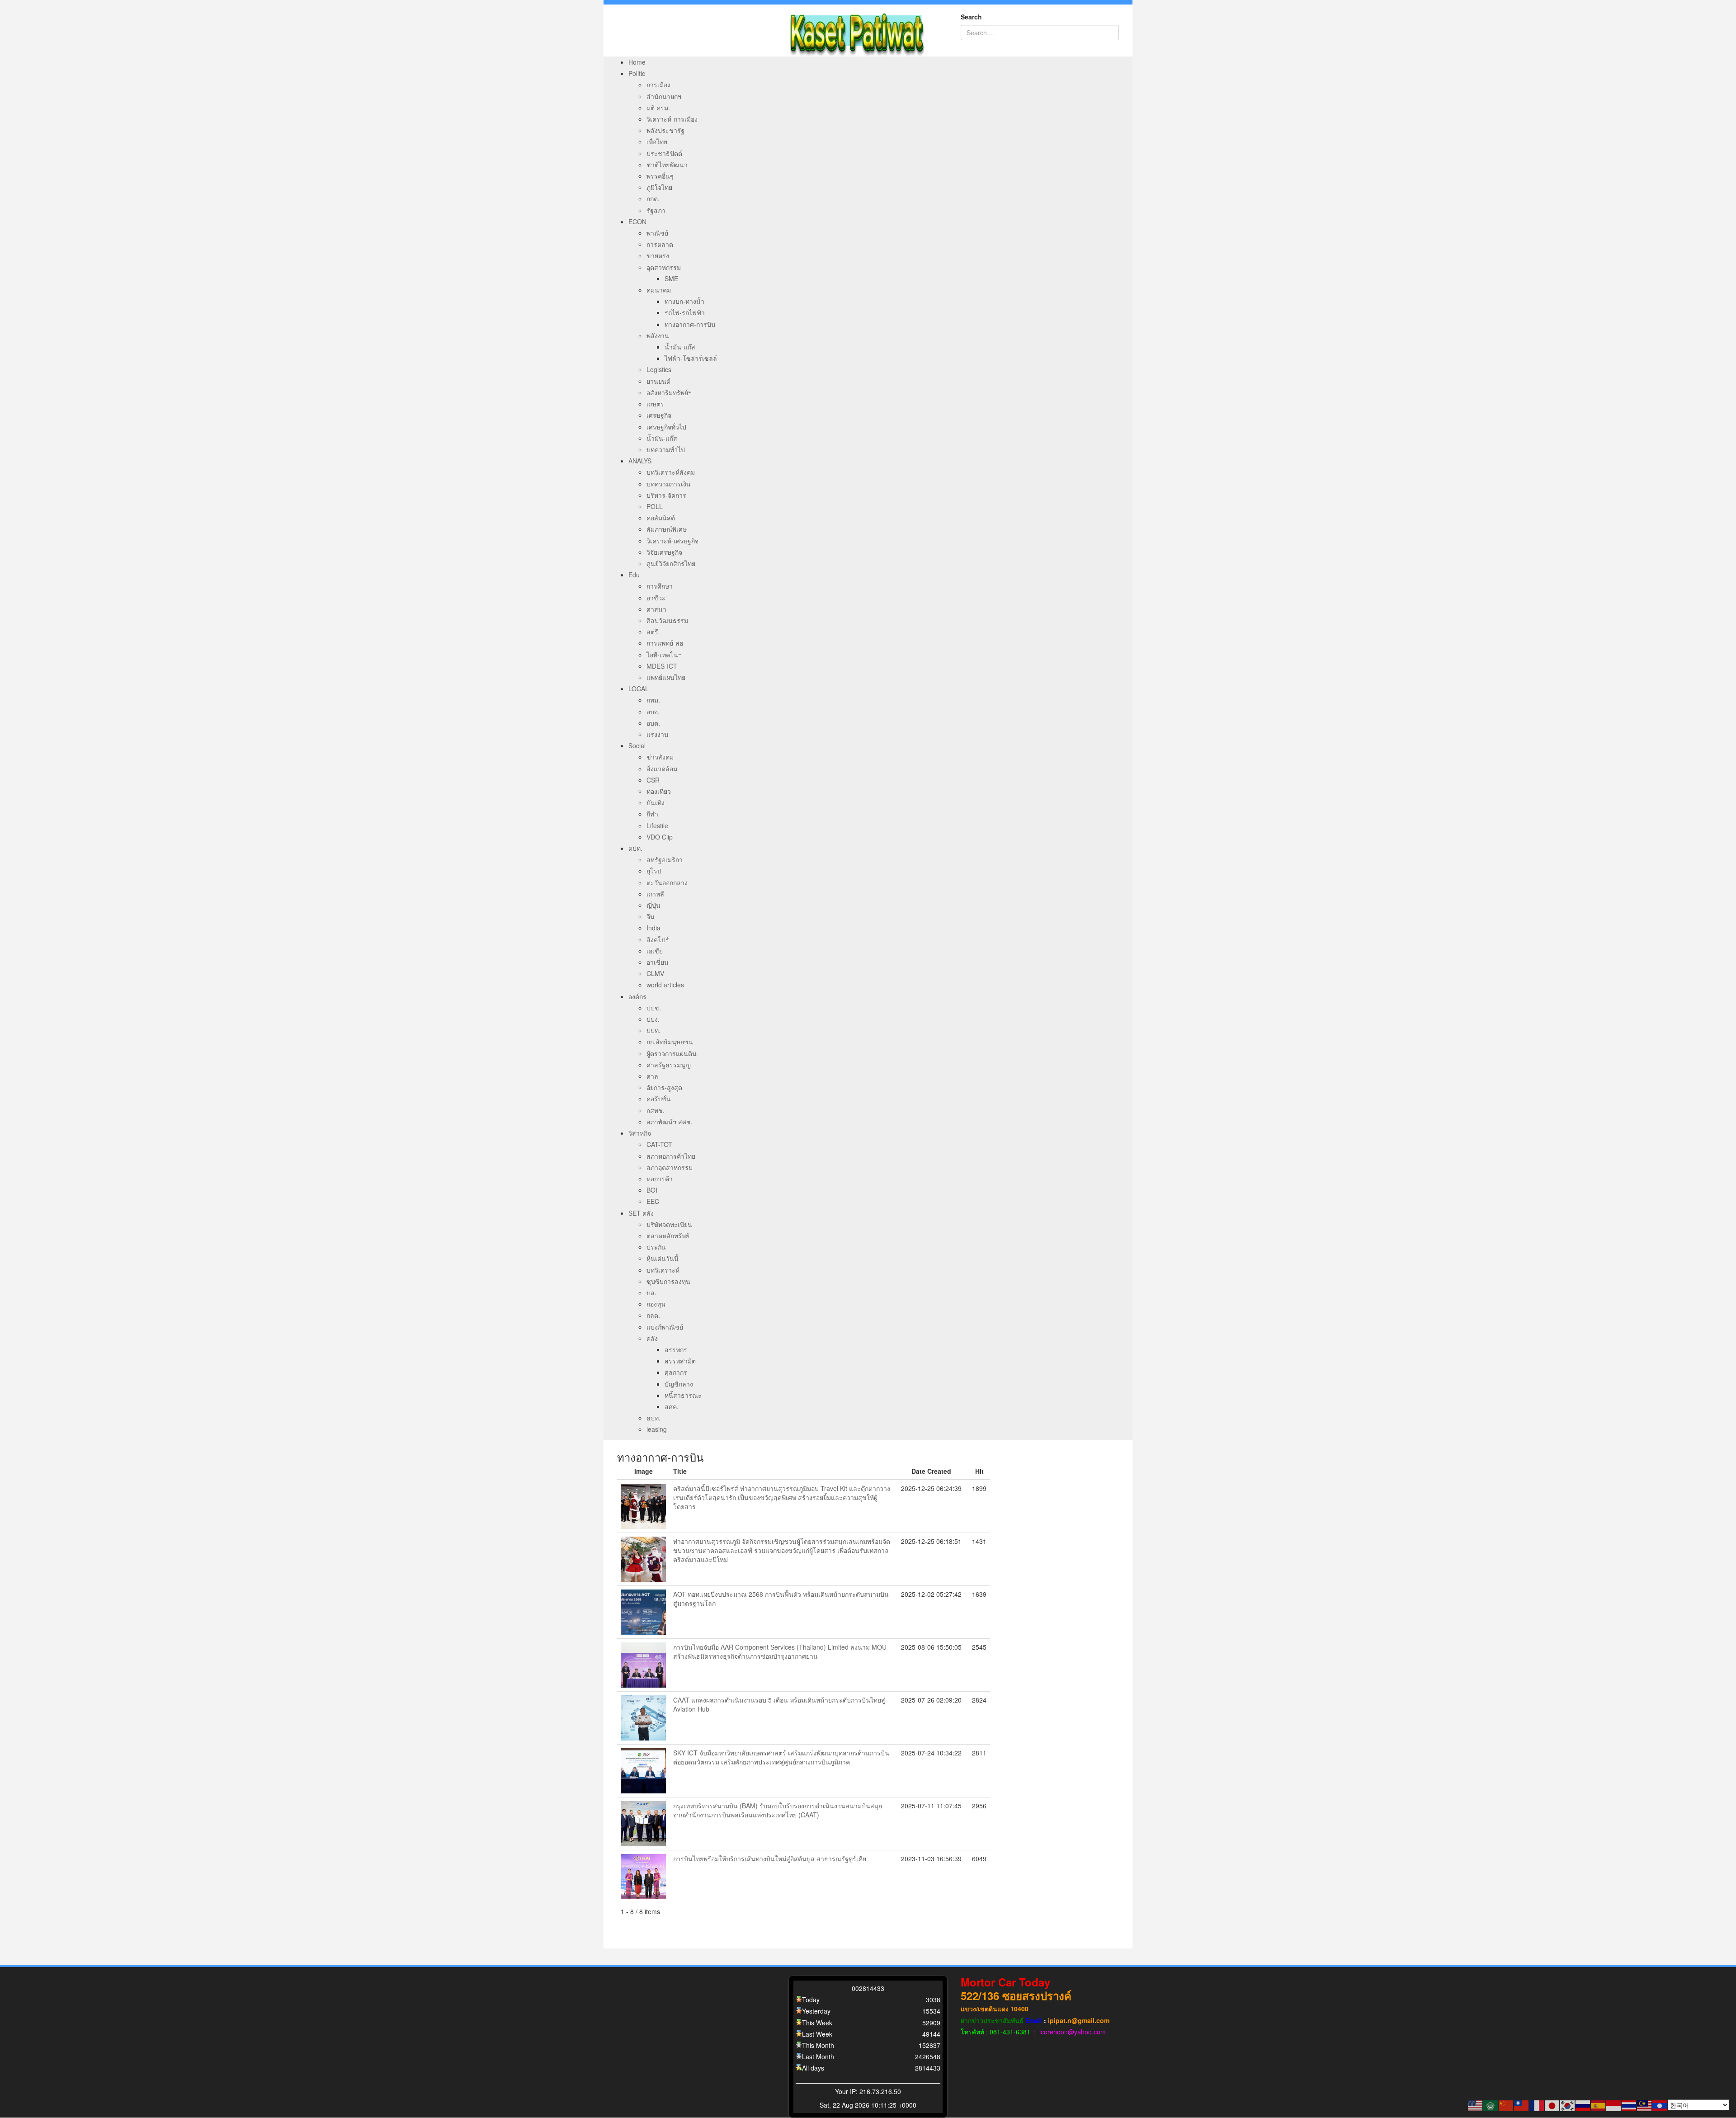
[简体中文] (1506, 2105)
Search (971, 17)
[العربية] (1491, 2105)
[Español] (1599, 2105)
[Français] (1537, 2105)
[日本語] (1552, 2105)
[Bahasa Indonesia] (1614, 2105)
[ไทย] (1629, 2105)
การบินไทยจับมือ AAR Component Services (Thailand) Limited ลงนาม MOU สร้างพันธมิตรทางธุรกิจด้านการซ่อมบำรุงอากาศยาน (780, 1651)
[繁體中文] (1522, 2105)
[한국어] (1568, 2105)
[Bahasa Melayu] (1645, 2105)
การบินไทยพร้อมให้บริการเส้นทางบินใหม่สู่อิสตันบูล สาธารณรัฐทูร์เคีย (770, 1859)
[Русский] (1583, 2105)
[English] (1476, 2105)
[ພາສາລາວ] (1660, 2105)
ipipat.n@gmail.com (1079, 2020)
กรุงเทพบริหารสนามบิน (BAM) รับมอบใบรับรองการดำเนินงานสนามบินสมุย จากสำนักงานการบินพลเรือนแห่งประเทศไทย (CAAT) (778, 1810)
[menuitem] (637, 62)
